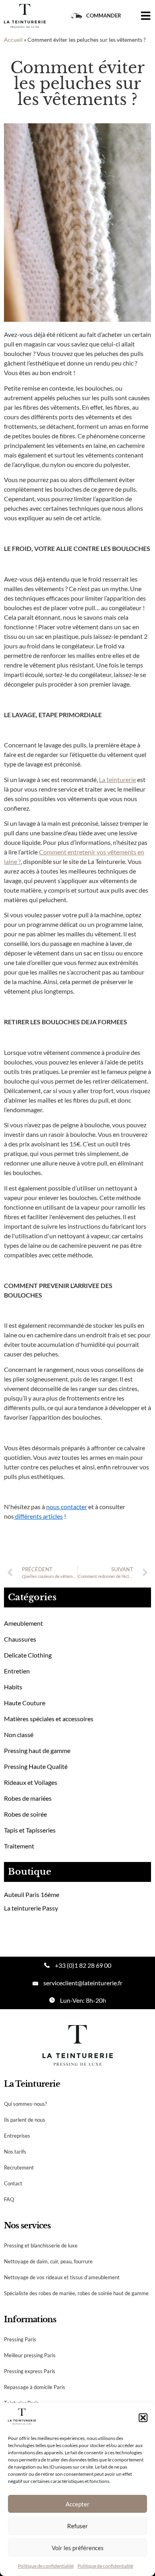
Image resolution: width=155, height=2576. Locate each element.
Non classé (19, 1735)
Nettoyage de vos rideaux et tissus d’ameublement (62, 2277)
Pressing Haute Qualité (36, 1766)
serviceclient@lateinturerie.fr (83, 1983)
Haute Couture (25, 1703)
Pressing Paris (20, 2339)
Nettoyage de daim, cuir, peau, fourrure (48, 2261)
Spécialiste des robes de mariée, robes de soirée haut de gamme (76, 2293)
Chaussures (20, 1639)
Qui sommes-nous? (25, 2104)
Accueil (13, 40)
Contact (13, 2183)
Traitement (19, 1846)
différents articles (38, 1516)
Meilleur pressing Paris (30, 2355)
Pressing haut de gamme (37, 1750)
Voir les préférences (78, 2548)
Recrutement (19, 2167)
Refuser (77, 2526)
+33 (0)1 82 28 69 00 (83, 1965)
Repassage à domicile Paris (35, 2387)
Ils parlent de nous (25, 2120)
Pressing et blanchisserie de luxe (41, 2245)
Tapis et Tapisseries (30, 1830)
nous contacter (67, 1507)
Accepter (77, 2504)
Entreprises (17, 2136)
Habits (13, 1687)
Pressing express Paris (30, 2371)
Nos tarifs (15, 2152)
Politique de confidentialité (46, 2566)
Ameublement (23, 1623)
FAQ (9, 2199)
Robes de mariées (28, 1798)
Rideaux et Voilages (31, 1782)
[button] (143, 2418)
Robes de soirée (25, 1814)
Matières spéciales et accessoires (49, 1719)
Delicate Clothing (28, 1655)
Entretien (17, 1671)
